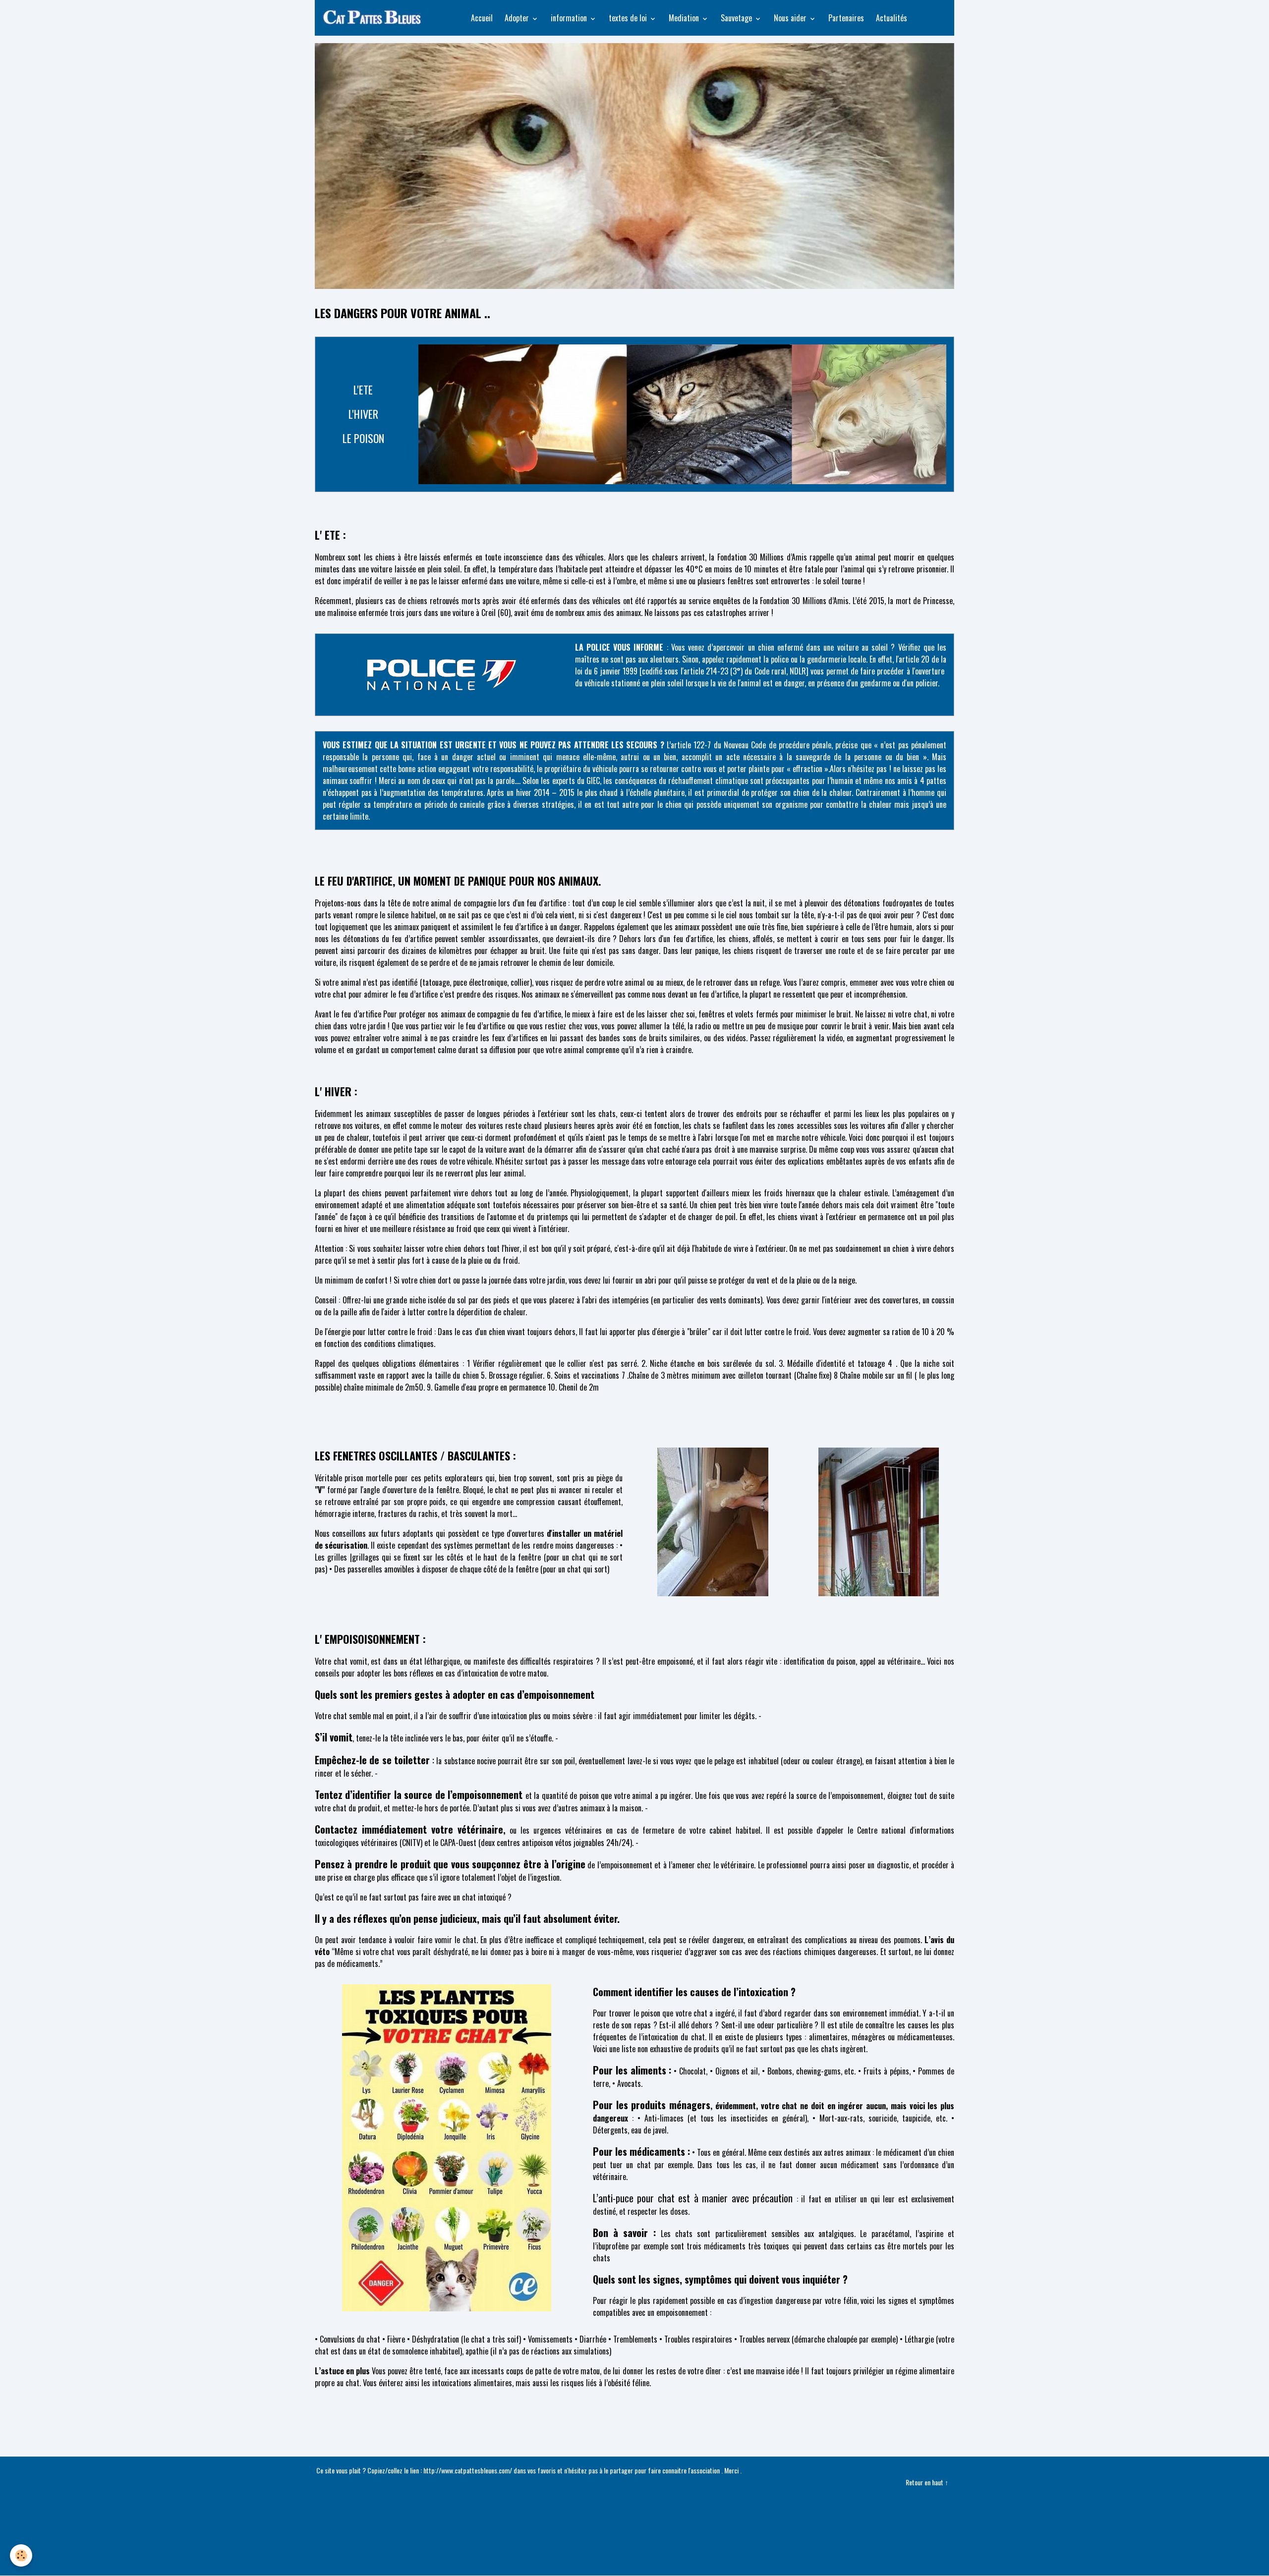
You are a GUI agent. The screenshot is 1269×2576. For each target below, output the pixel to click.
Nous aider (791, 18)
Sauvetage (737, 18)
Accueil (482, 18)
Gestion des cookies (635, 2562)
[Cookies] (21, 2555)
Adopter (518, 18)
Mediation (685, 18)
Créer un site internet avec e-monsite (634, 2518)
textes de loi (629, 18)
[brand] (375, 18)
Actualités (892, 18)
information (570, 18)
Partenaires (846, 18)
